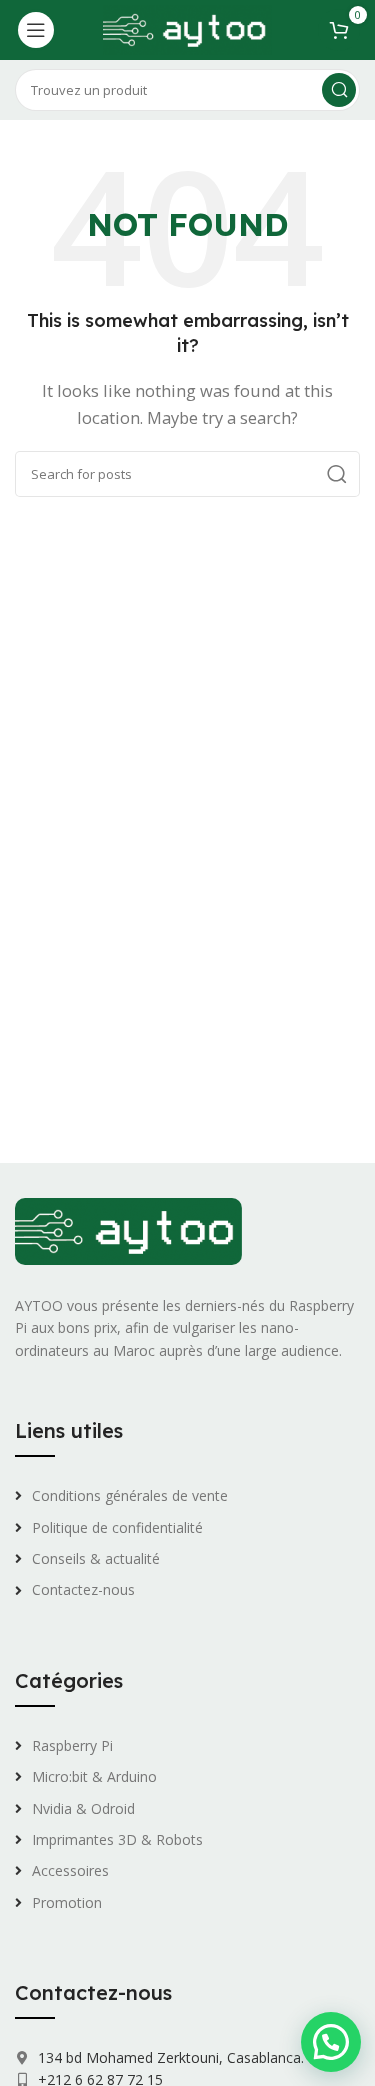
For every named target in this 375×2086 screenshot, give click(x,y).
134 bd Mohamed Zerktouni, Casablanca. (169, 2057)
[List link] (187, 1496)
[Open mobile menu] (36, 30)
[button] (331, 2042)
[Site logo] (187, 28)
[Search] (339, 90)
